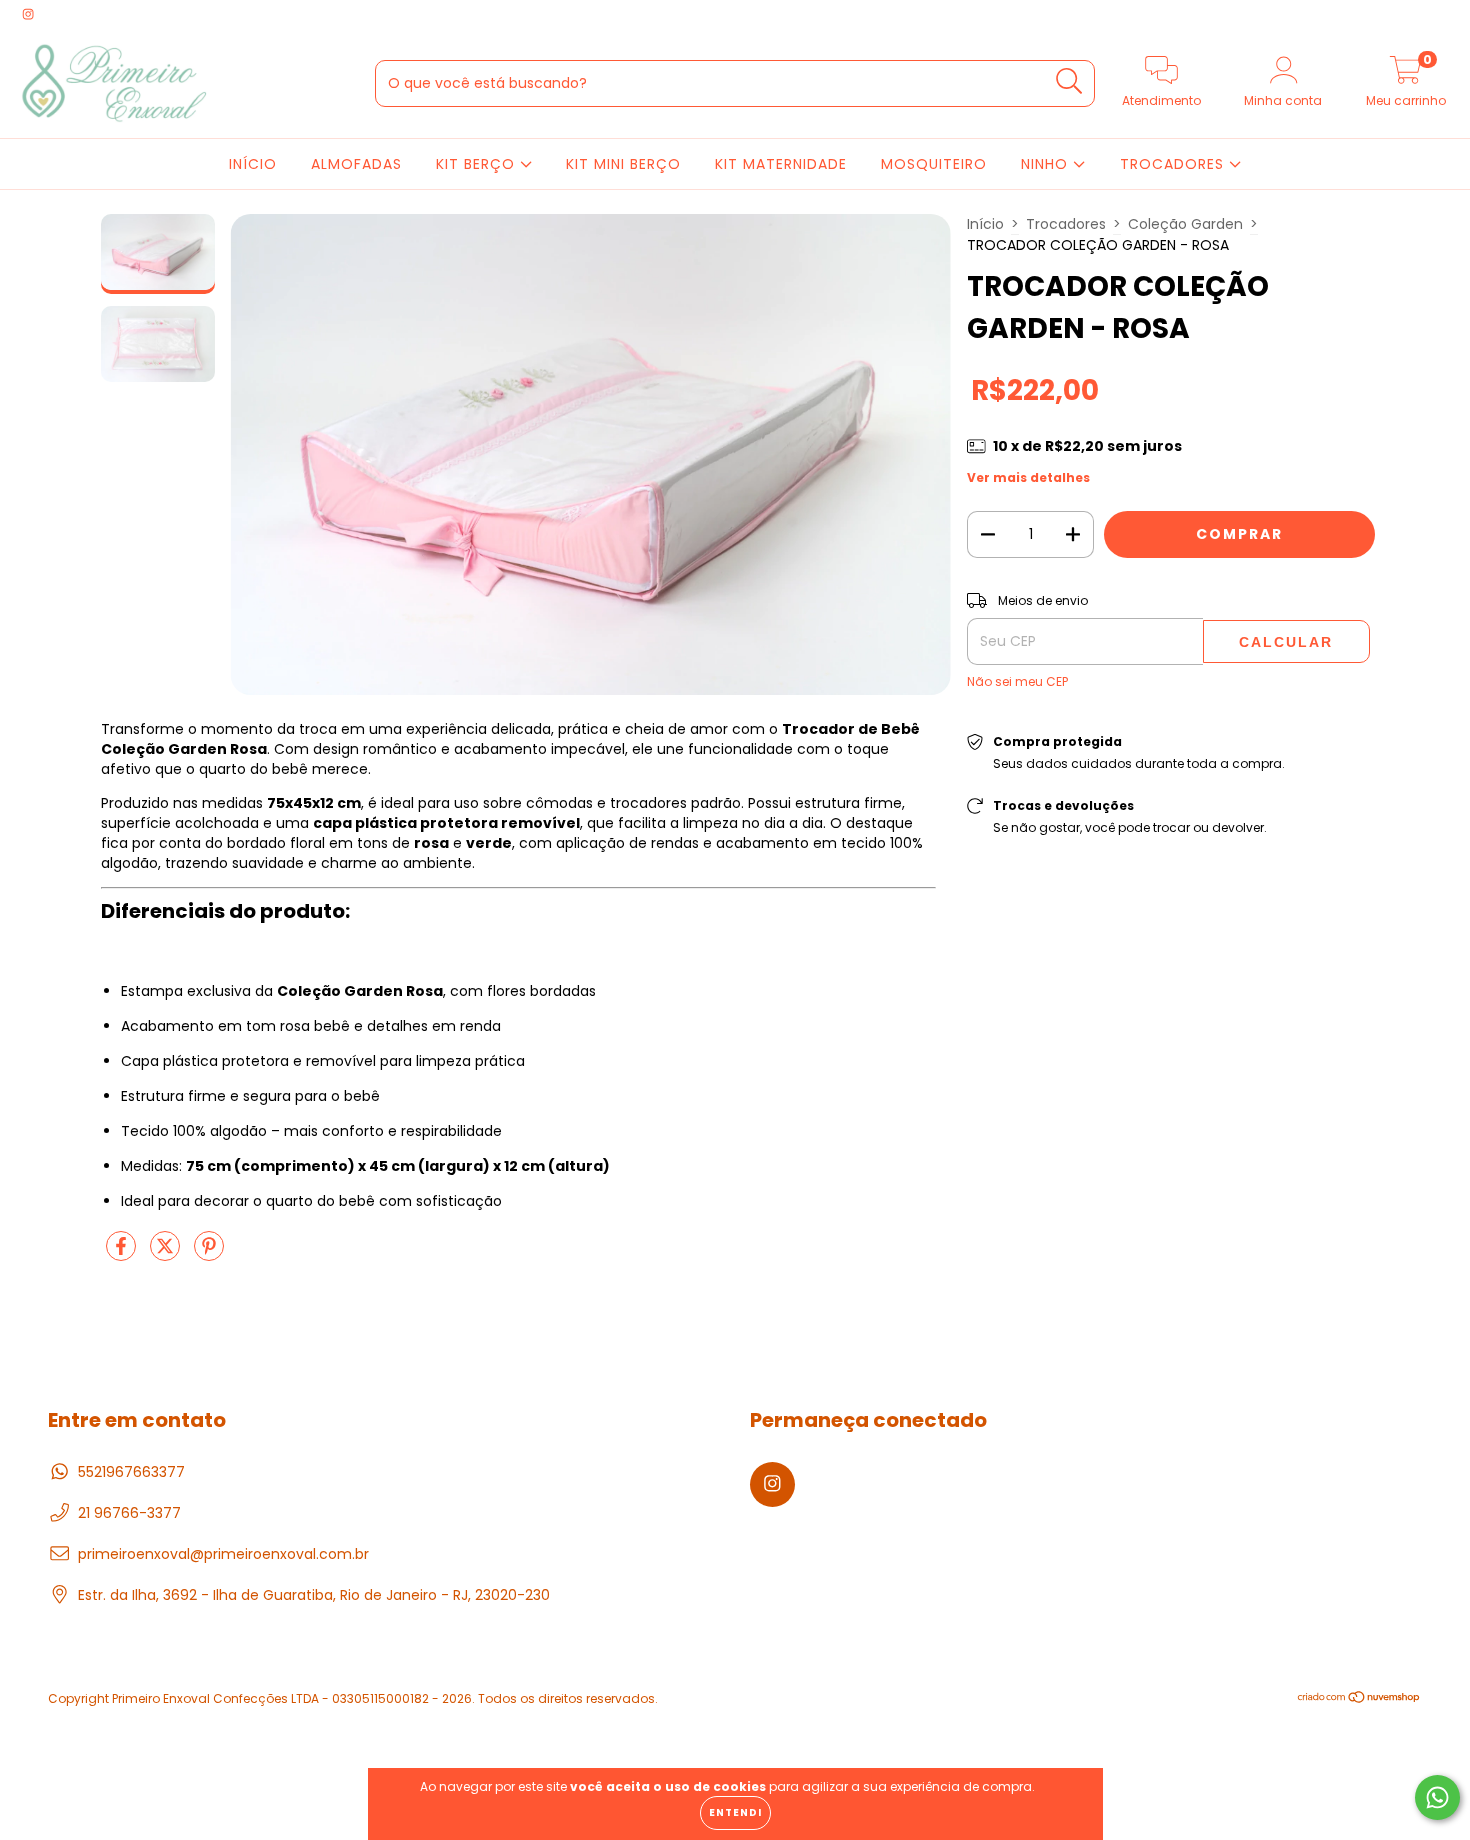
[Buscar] (1069, 81)
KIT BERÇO (478, 164)
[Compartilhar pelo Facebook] (123, 1254)
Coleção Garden (1185, 224)
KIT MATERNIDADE (781, 164)
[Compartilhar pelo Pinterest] (209, 1254)
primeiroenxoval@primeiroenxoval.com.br (223, 1554)
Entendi (735, 1812)
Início (985, 224)
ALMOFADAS (356, 164)
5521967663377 (131, 1472)
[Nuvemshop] (1359, 1698)
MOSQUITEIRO (934, 164)
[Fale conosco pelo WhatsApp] (1437, 1797)
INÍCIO (253, 164)
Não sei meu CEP (1017, 681)
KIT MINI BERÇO (623, 164)
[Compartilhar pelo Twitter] (167, 1254)
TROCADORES (1174, 164)
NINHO (1047, 164)
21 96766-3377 (129, 1513)
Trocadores (1066, 224)
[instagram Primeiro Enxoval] (28, 14)
